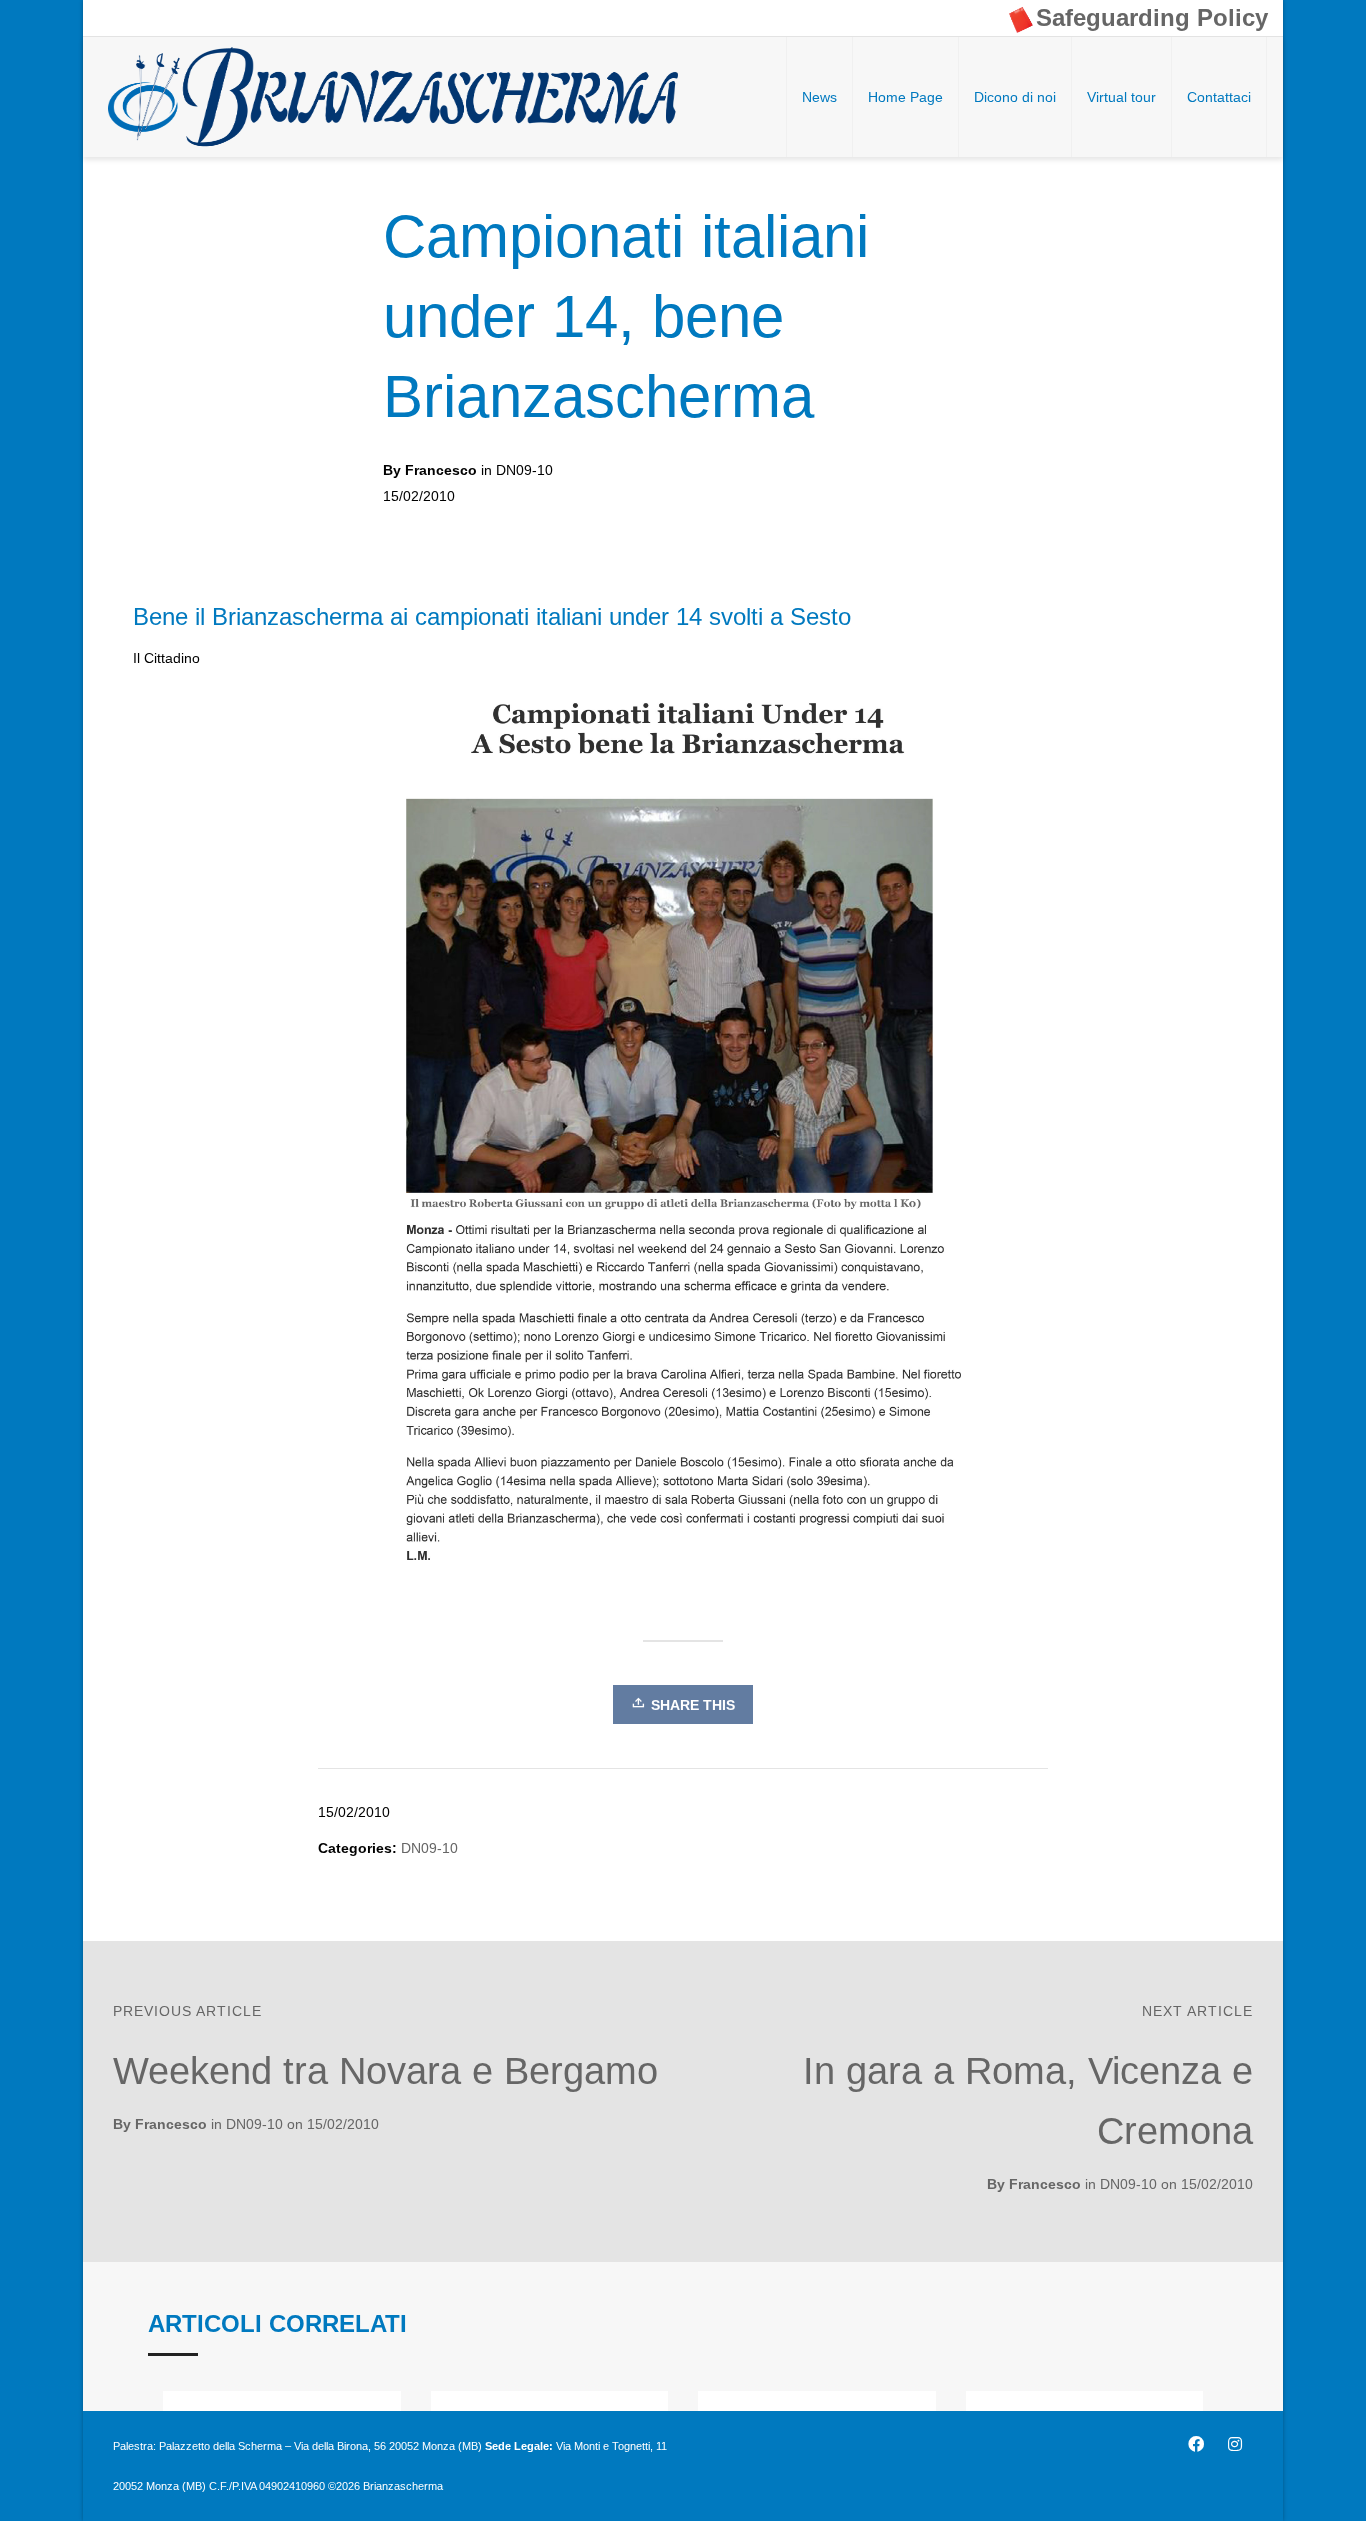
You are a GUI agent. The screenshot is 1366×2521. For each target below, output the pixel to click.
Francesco (1045, 2184)
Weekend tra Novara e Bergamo (385, 2071)
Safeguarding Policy (1152, 17)
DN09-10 (524, 470)
